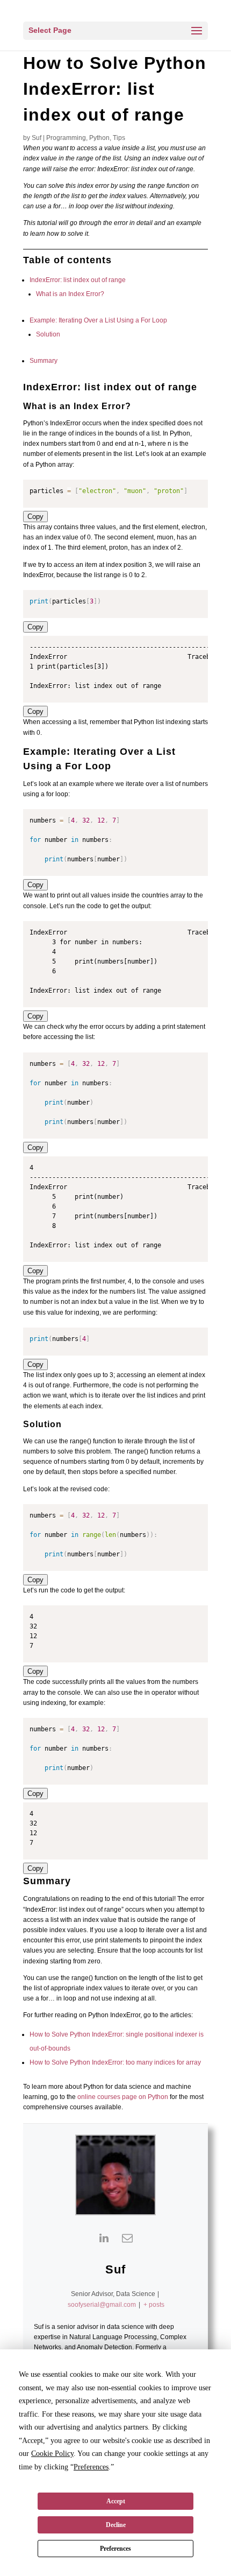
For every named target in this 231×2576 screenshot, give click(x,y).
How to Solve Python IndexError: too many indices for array (115, 2062)
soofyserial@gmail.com (102, 2305)
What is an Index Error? (70, 294)
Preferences (115, 2549)
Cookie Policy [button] (52, 2454)
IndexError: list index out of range (78, 280)
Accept (116, 2501)
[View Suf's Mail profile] (127, 2238)
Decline (116, 2525)
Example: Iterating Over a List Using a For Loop (98, 320)
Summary (44, 361)
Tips (119, 138)
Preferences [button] (91, 2467)
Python (99, 138)
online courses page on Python (123, 2097)
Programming (66, 138)
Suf (37, 138)
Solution (48, 334)
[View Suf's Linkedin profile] (104, 2238)
